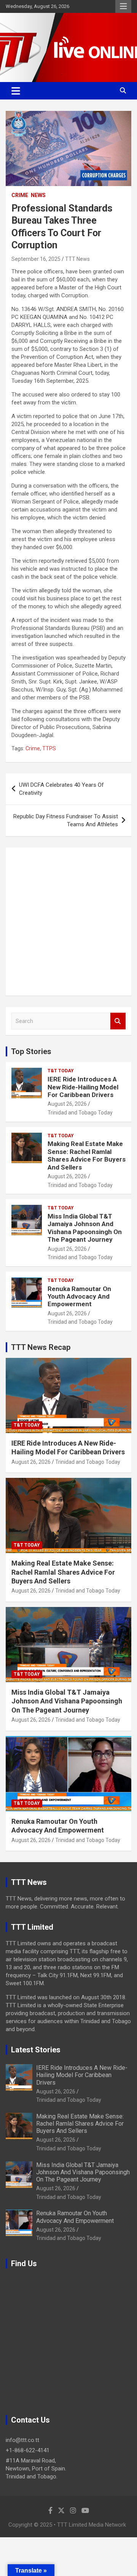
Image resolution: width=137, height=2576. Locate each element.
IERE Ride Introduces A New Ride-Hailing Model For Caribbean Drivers (83, 1087)
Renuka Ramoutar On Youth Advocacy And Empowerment (79, 1297)
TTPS (49, 748)
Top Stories (31, 1051)
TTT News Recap (41, 1347)
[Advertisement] (68, 922)
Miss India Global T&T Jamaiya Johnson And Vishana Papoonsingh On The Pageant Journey (85, 1228)
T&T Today (61, 1071)
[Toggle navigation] (16, 91)
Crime (20, 195)
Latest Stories (36, 2050)
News (38, 195)
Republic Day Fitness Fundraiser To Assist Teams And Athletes (66, 820)
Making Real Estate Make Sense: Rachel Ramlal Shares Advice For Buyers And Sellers (87, 1155)
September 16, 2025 (36, 259)
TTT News (77, 259)
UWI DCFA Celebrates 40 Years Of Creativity (61, 789)
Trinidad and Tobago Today (80, 1113)
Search (118, 1021)
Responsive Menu (123, 6)
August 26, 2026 (67, 1104)
